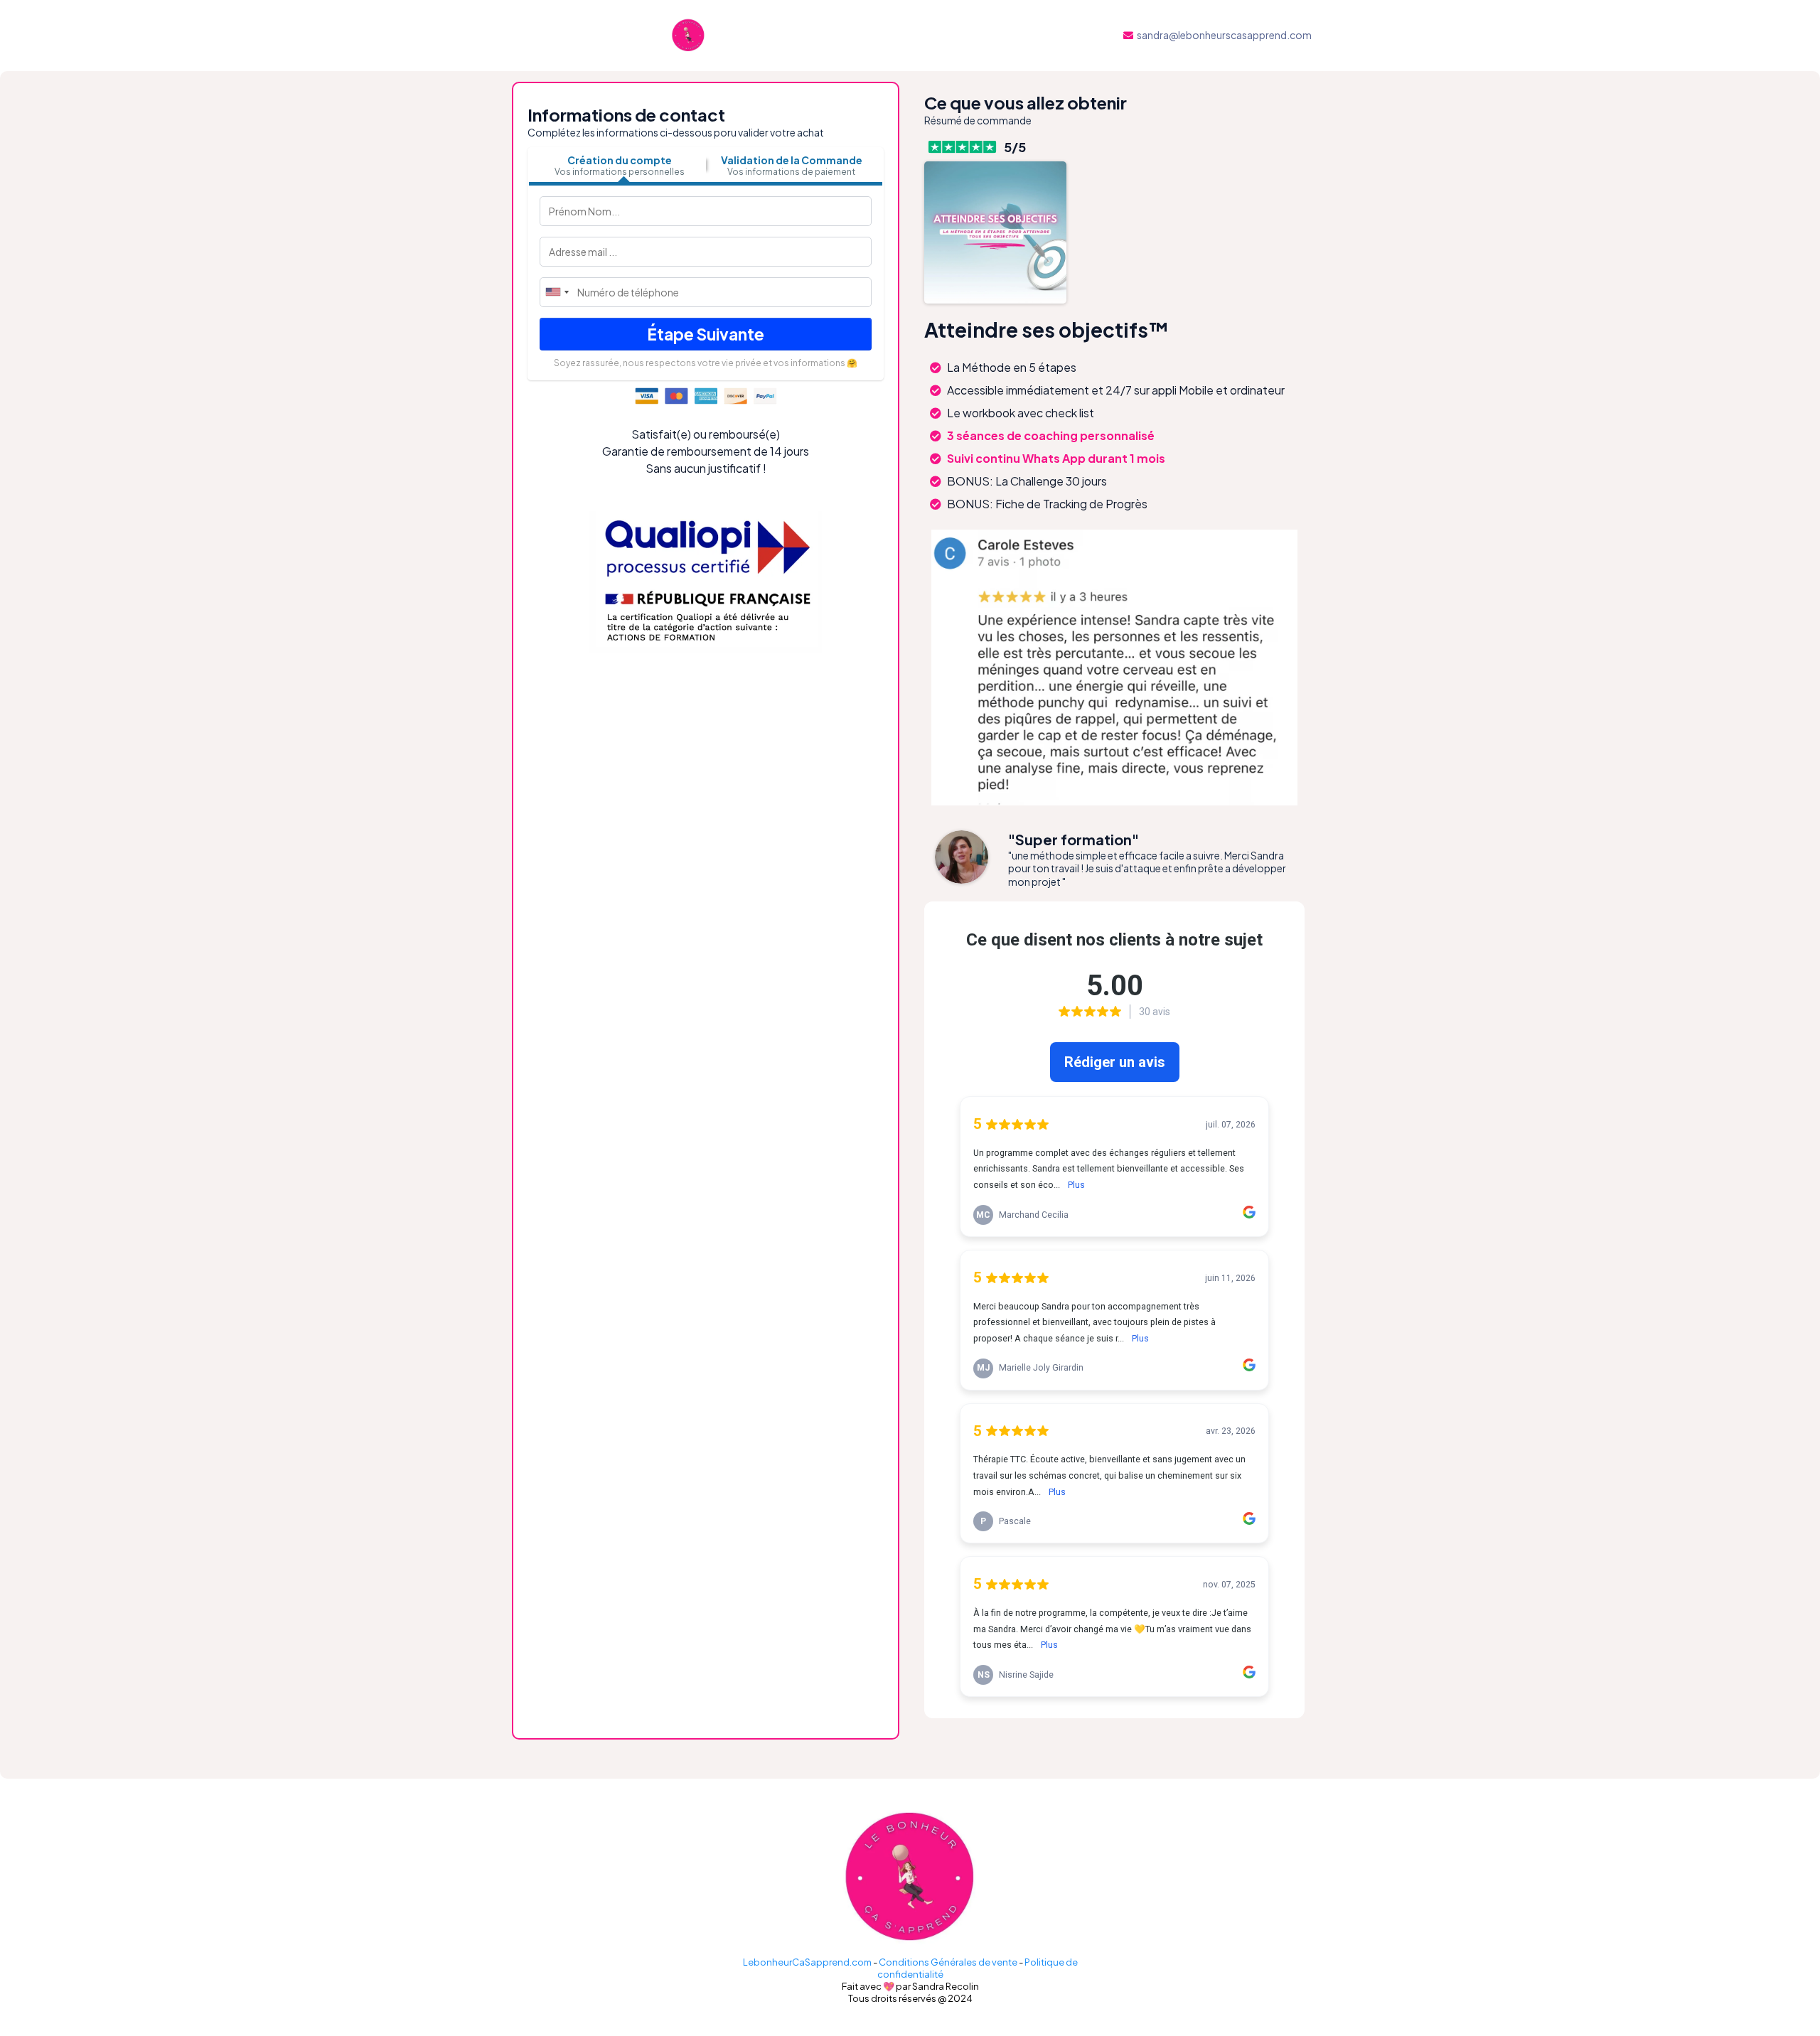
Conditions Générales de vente (948, 1962)
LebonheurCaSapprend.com (807, 1962)
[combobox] (557, 292)
